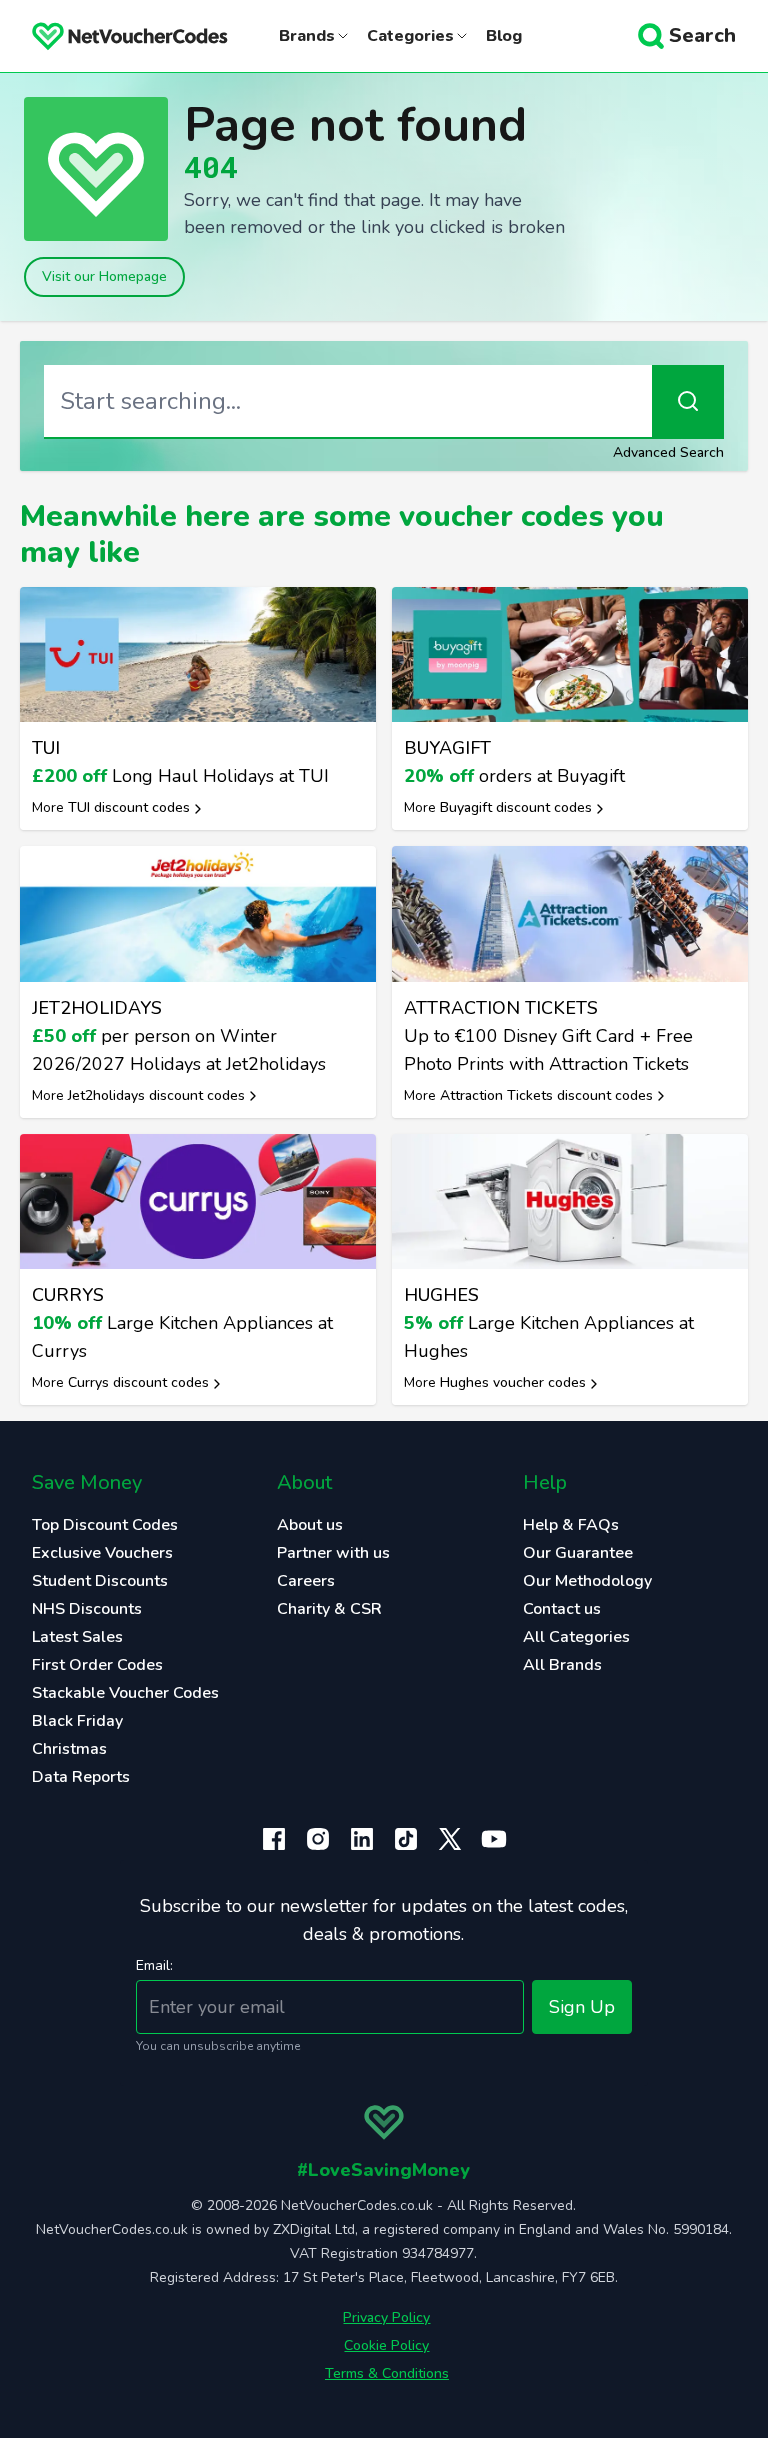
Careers (306, 1581)
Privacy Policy (386, 2317)
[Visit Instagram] (318, 1839)
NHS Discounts (87, 1609)
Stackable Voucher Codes (125, 1693)
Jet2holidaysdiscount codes (156, 1095)
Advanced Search (668, 452)
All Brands (562, 1665)
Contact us (562, 1609)
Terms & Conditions (387, 2373)
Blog (504, 36)
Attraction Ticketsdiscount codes (546, 1095)
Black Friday (77, 1721)
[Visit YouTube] (494, 1839)
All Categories (576, 1637)
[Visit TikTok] (406, 1839)
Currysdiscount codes (138, 1382)
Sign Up (582, 2007)
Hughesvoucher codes (513, 1382)
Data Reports (81, 1777)
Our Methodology (587, 1581)
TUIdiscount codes (129, 807)
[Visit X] (450, 1839)
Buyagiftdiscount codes (516, 807)
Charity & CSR (329, 1609)
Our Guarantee (578, 1553)
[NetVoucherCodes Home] (114, 36)
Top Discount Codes (105, 1525)
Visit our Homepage (104, 276)
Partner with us (333, 1553)
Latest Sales (77, 1637)
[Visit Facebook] (274, 1839)
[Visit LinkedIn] (362, 1839)
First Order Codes (97, 1665)
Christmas (69, 1749)
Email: (154, 1965)
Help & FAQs (571, 1525)
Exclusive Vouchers (102, 1553)
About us (310, 1525)
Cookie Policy (386, 2345)
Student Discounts (100, 1581)
